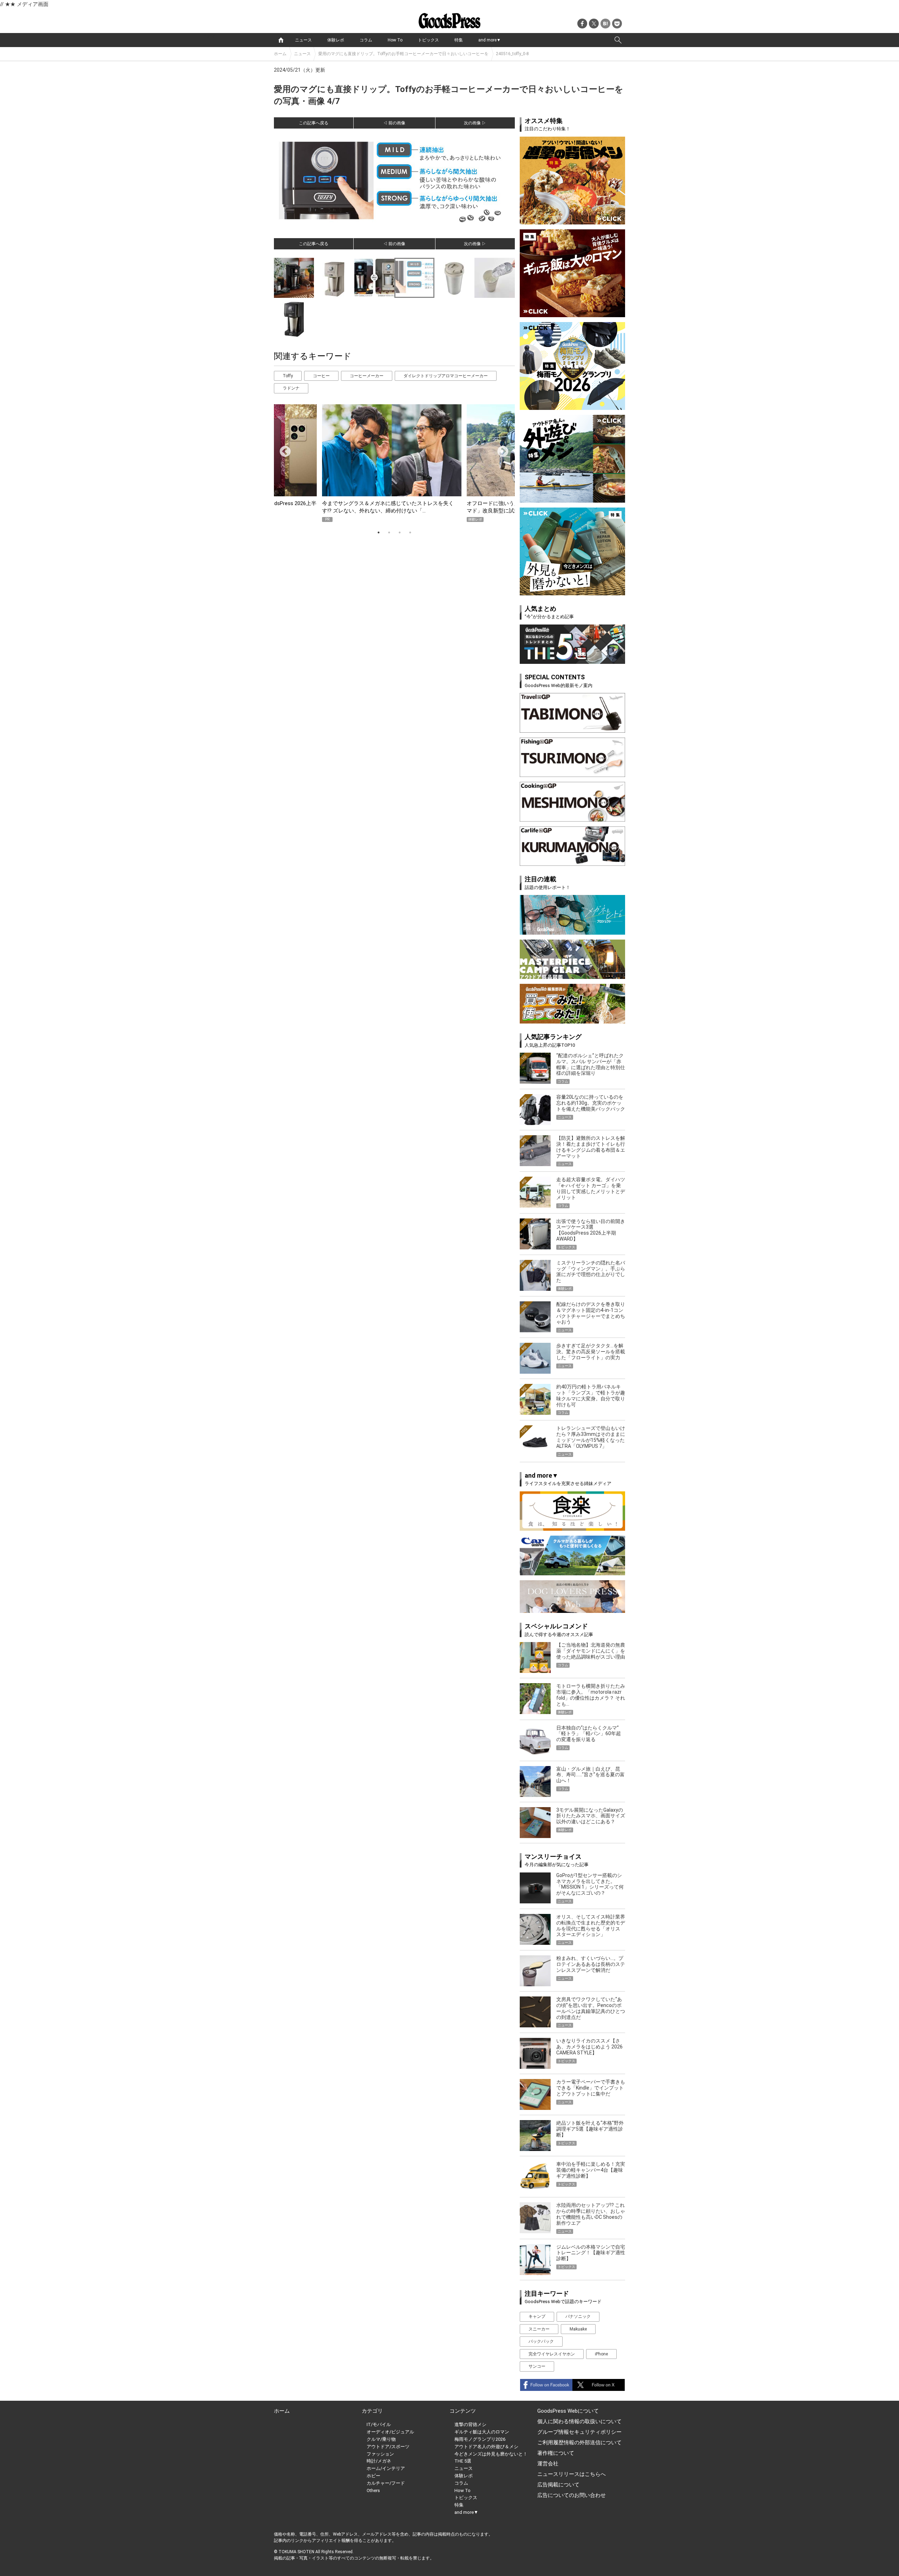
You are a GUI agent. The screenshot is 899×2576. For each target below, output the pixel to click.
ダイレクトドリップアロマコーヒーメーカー (446, 376)
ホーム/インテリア (386, 2468)
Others (373, 2490)
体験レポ (336, 40)
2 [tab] (389, 532)
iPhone (601, 2354)
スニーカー (539, 2329)
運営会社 (548, 2464)
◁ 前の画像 (394, 123)
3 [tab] (400, 532)
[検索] (618, 40)
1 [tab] (379, 532)
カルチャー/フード (386, 2483)
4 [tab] (410, 532)
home (281, 40)
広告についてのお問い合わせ (572, 2495)
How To (395, 40)
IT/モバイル (379, 2424)
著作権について (556, 2453)
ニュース (303, 40)
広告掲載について (558, 2485)
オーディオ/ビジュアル (390, 2432)
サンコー (537, 2366)
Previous (282, 449)
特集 (459, 40)
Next (500, 449)
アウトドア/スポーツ (388, 2447)
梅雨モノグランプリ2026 (480, 2439)
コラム (366, 40)
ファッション (380, 2454)
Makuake (578, 2329)
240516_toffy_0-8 (512, 54)
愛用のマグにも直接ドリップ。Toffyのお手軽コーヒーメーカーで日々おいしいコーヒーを (403, 54)
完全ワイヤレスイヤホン (552, 2354)
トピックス (428, 40)
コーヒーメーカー (367, 376)
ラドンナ (291, 388)
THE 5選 (463, 2461)
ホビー (373, 2476)
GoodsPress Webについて (568, 2411)
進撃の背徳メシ (470, 2424)
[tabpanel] (394, 463)
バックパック (541, 2341)
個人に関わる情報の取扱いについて (579, 2421)
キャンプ (537, 2316)
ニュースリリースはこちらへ (572, 2474)
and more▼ (490, 40)
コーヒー (321, 376)
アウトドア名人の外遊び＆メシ (486, 2447)
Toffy (288, 376)
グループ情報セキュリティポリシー (579, 2432)
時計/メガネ (379, 2461)
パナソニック (578, 2316)
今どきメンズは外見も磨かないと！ (491, 2454)
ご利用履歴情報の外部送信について (579, 2443)
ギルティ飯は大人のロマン (482, 2432)
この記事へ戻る (314, 123)
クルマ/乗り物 (381, 2439)
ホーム (280, 54)
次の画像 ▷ (475, 123)
